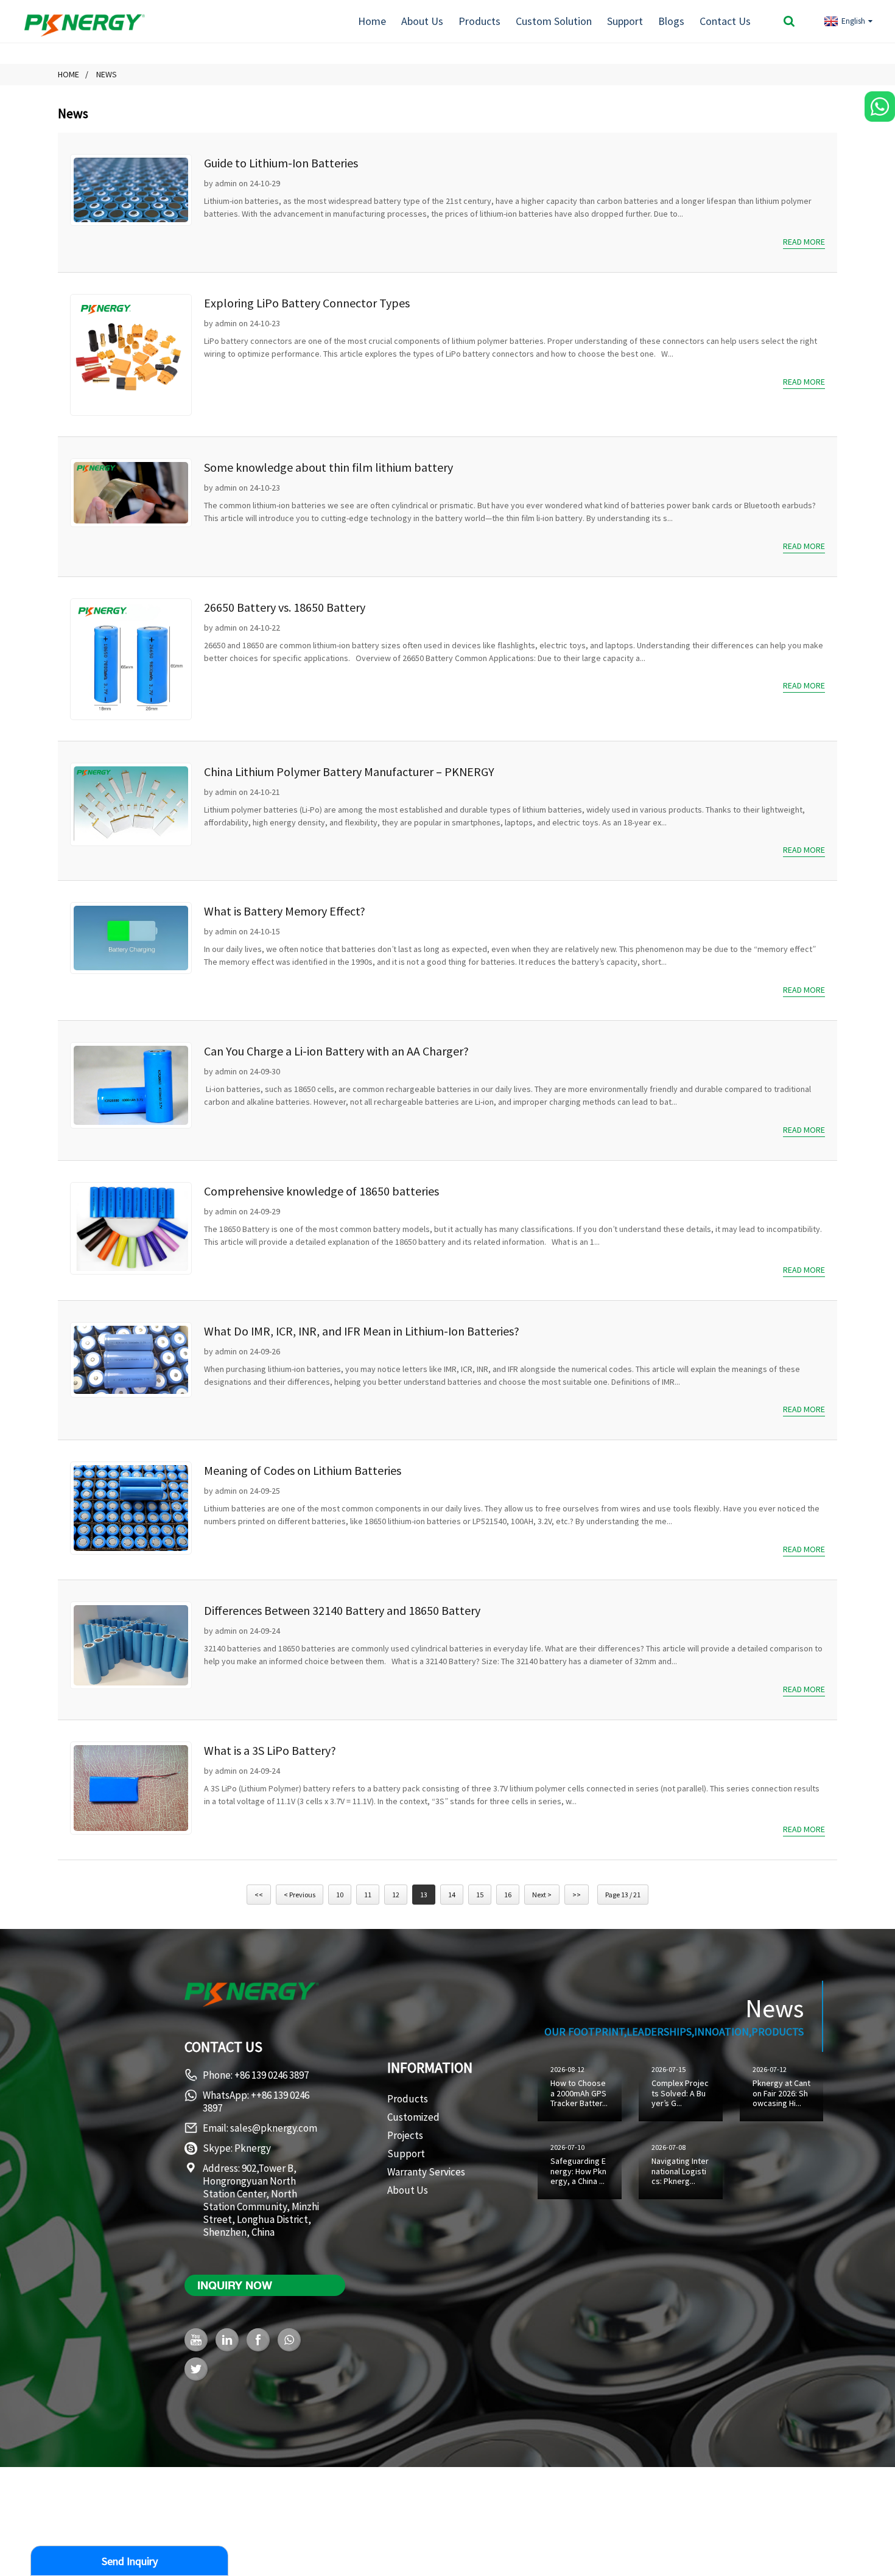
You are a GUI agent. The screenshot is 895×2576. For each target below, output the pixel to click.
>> (577, 1895)
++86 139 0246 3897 (256, 2102)
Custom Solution (554, 21)
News (107, 74)
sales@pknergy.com (274, 2128)
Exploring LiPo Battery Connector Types (307, 303)
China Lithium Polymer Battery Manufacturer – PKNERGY (349, 772)
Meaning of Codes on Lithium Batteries (303, 1470)
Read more (804, 242)
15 (480, 1895)
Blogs (671, 21)
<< (259, 1895)
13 (424, 1895)
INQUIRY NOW (235, 2285)
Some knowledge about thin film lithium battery (328, 467)
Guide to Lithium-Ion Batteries (281, 163)
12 (396, 1895)
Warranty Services (426, 2172)
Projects (405, 2135)
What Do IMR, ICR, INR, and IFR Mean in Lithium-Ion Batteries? (362, 1331)
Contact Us (725, 21)
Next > (542, 1895)
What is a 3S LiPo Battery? (270, 1750)
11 (368, 1895)
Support (625, 21)
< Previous (300, 1895)
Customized (413, 2117)
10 (340, 1895)
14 (452, 1895)
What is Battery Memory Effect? (285, 911)
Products (479, 21)
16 (508, 1895)
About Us (422, 21)
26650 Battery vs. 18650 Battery (285, 607)
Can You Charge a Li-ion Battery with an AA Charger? (336, 1051)
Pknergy (253, 2148)
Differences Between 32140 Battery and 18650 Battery (342, 1610)
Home (372, 21)
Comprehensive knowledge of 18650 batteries (321, 1191)
